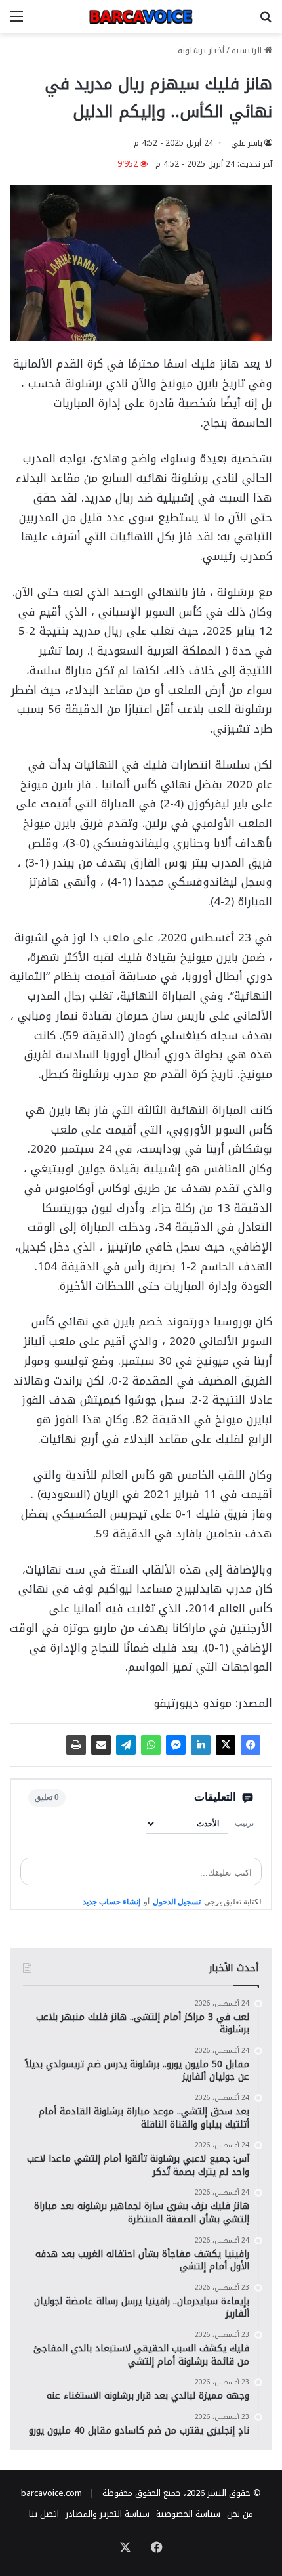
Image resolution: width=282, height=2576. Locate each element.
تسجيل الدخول (177, 1902)
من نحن (240, 2514)
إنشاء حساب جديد (111, 1902)
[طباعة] (76, 1745)
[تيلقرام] (126, 1745)
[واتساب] (151, 1745)
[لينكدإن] (201, 1745)
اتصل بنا (44, 2514)
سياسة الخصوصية (188, 2514)
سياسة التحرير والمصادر (108, 2514)
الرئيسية (248, 50)
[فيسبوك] (251, 1745)
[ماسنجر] (176, 1745)
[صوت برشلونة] (141, 17)
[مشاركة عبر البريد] (101, 1745)
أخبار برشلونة (201, 50)
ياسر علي (247, 143)
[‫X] (226, 1745)
